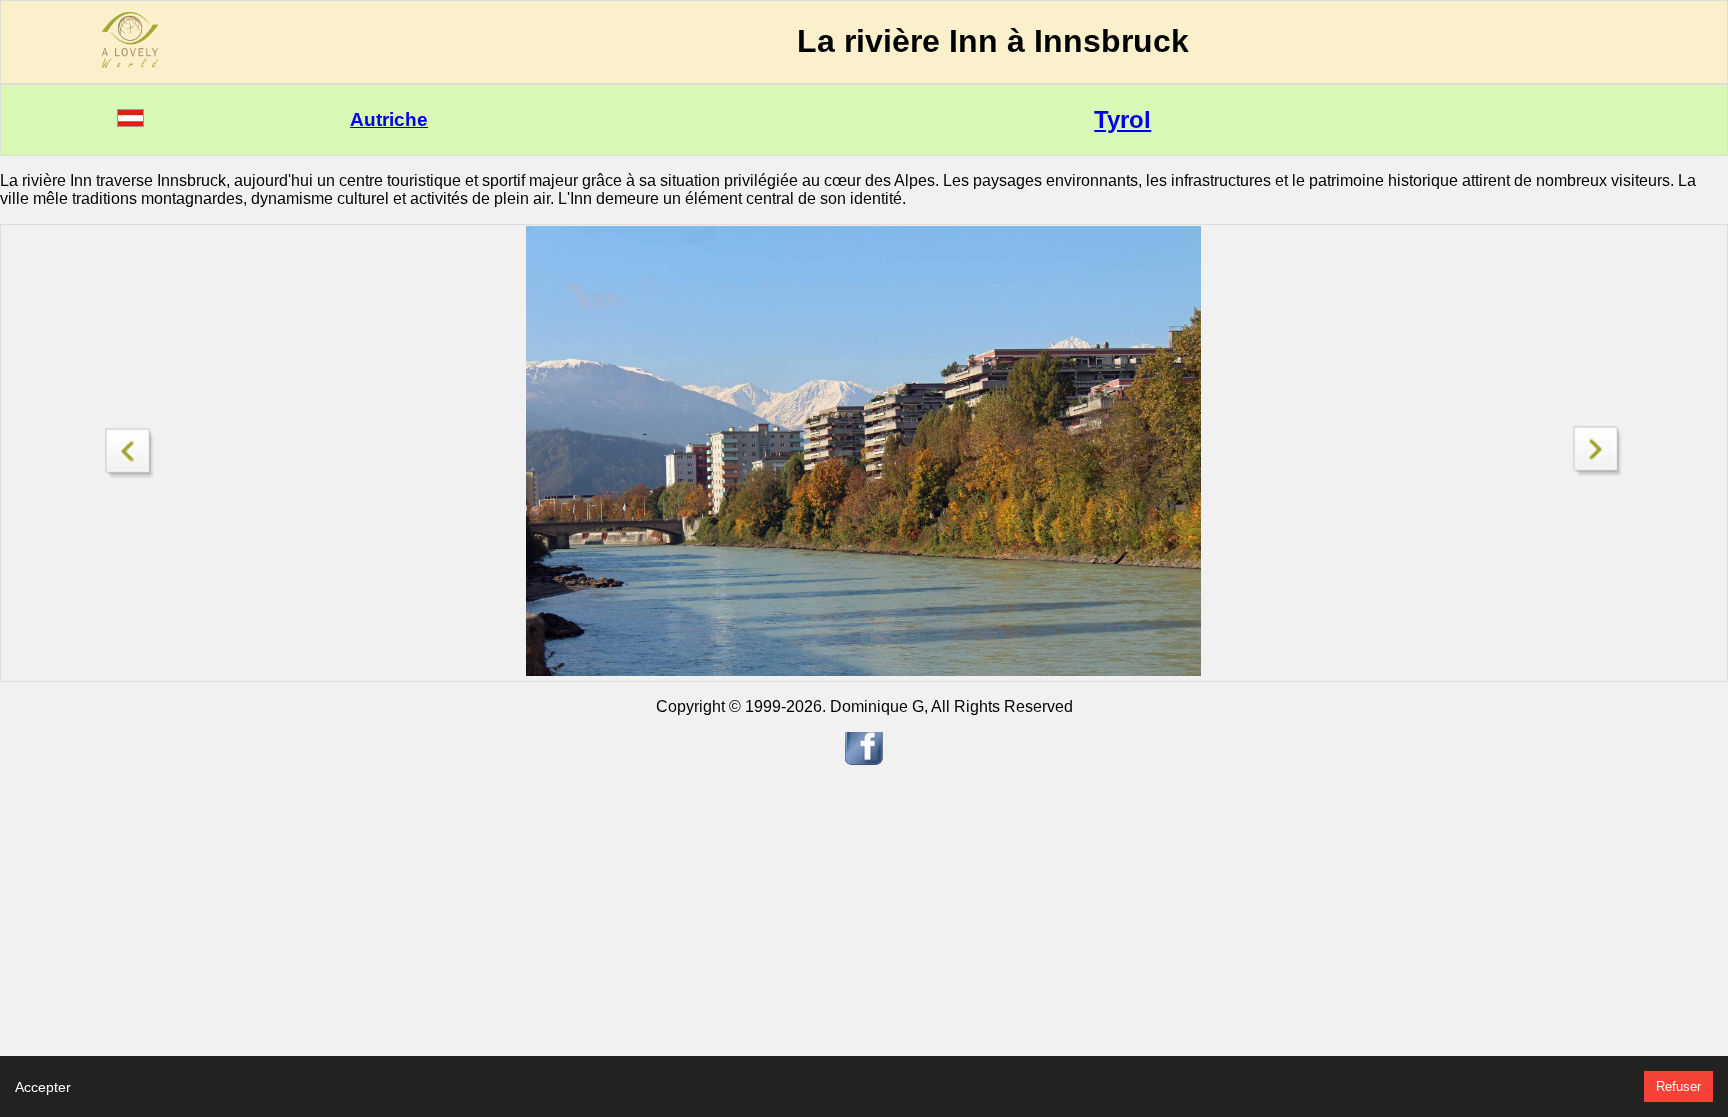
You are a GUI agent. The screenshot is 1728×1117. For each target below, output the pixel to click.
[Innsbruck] (130, 447)
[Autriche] (130, 121)
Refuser (1678, 1086)
